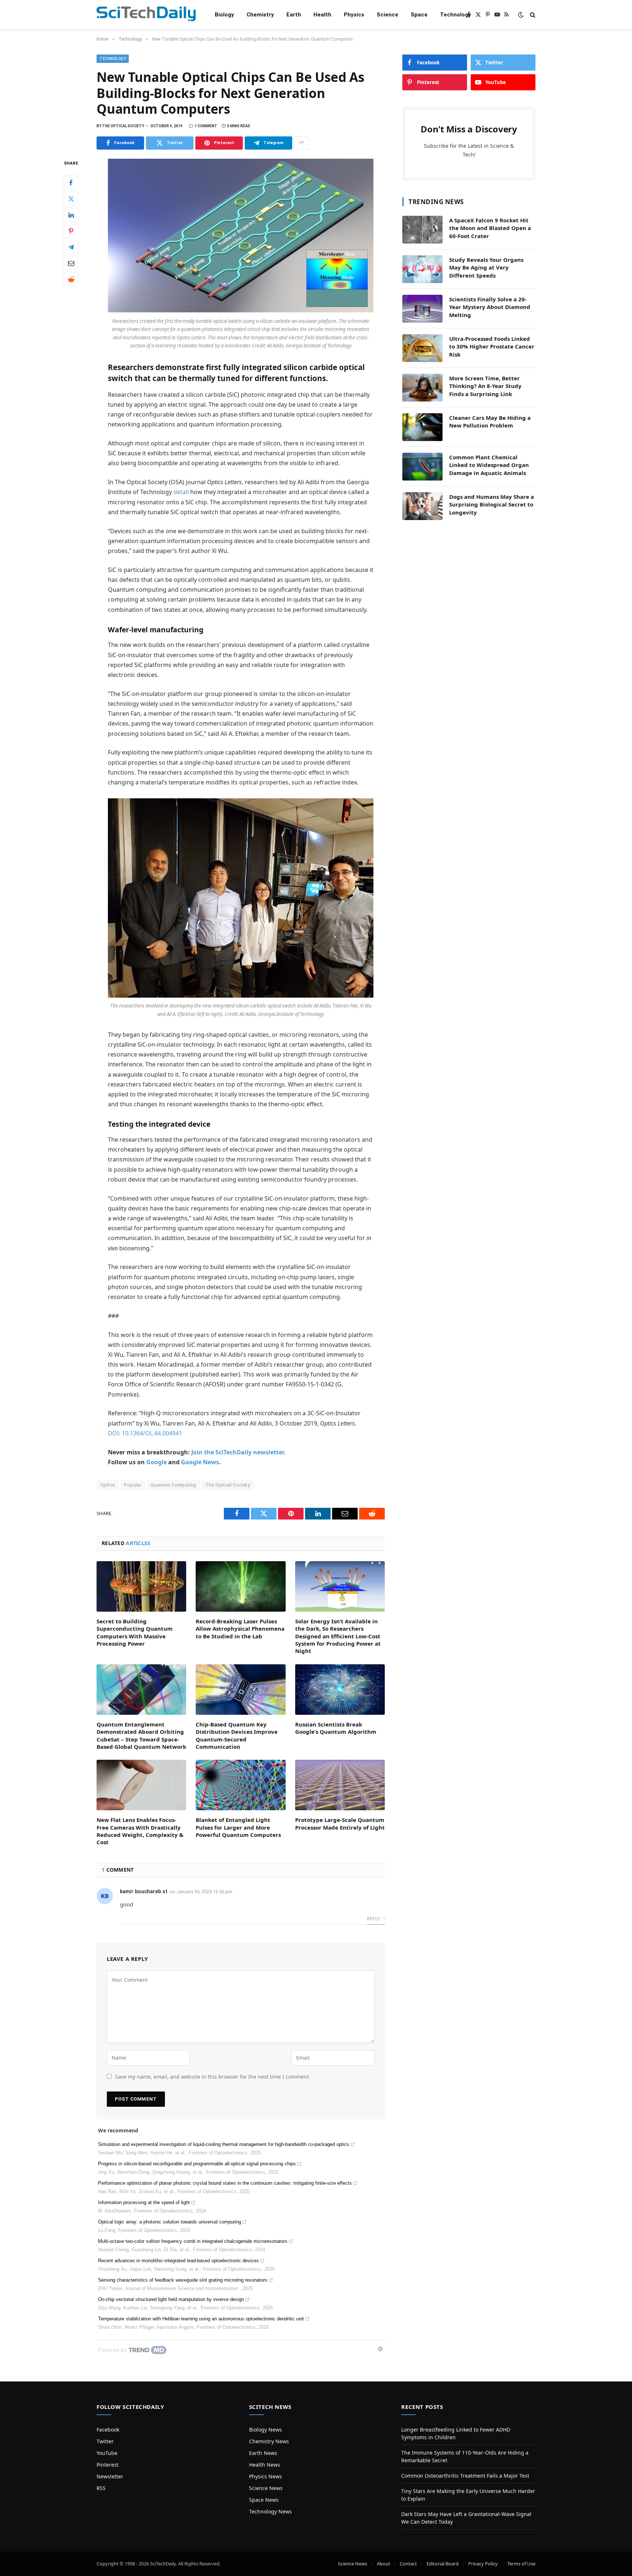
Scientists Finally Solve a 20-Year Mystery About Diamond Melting (490, 307)
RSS (101, 2488)
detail (181, 492)
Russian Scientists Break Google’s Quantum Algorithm (336, 1728)
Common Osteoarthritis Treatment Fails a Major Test (465, 2476)
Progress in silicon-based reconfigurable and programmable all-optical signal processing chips (197, 2164)
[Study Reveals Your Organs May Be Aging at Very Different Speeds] (422, 269)
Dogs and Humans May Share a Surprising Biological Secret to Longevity (492, 504)
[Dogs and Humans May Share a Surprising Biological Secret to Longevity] (422, 506)
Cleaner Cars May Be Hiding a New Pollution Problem (490, 421)
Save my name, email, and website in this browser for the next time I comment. (213, 2077)
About (383, 2564)
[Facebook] (71, 182)
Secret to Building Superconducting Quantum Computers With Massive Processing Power (135, 1632)
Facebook (108, 2430)
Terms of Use (521, 2564)
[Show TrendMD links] (380, 2349)
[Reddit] (71, 279)
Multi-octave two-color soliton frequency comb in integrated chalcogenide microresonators (193, 2241)
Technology (456, 15)
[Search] (532, 15)
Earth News (263, 2453)
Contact (408, 2564)
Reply (374, 1919)
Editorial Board (443, 2564)
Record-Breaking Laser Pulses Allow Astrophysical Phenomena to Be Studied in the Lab (240, 1629)
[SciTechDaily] (146, 15)
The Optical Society (228, 1485)
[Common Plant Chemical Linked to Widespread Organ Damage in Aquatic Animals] (422, 467)
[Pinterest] (71, 231)
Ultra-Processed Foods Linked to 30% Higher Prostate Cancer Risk (492, 347)
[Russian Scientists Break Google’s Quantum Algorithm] (340, 1690)
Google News (200, 1462)
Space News (264, 2500)
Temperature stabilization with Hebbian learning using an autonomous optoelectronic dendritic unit (201, 2319)
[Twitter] (71, 199)
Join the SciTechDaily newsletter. (238, 1452)
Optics (108, 1485)
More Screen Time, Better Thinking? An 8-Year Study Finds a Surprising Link (485, 386)
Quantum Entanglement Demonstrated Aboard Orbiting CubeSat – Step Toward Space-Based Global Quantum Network (141, 1735)
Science (388, 15)
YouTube (107, 2453)
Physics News (266, 2476)
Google (157, 1462)
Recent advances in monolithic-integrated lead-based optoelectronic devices (178, 2261)
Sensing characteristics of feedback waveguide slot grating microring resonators (183, 2280)
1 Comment (206, 126)
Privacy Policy (483, 2564)
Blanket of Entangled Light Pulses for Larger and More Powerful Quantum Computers (238, 1827)
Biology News (266, 2430)
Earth (294, 15)
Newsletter (110, 2476)
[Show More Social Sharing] (301, 143)
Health (322, 15)
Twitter (105, 2441)
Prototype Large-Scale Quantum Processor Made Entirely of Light (340, 1823)
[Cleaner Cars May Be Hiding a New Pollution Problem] (422, 427)
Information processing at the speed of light (144, 2202)
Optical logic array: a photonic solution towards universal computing (170, 2222)
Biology (224, 15)
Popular (133, 1485)
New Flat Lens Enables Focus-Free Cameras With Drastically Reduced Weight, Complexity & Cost (140, 1831)
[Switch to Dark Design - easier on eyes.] (521, 15)
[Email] (71, 263)
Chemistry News (269, 2441)
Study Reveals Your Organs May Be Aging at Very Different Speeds (486, 268)
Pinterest (108, 2465)
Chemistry (260, 15)
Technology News (270, 2511)
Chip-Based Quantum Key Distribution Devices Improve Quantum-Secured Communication (237, 1735)
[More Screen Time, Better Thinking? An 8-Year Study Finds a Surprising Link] (422, 388)
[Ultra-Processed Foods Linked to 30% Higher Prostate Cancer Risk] (422, 348)
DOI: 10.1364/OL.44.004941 (145, 1433)
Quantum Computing (173, 1485)
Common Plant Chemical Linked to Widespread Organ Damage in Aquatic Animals (489, 465)
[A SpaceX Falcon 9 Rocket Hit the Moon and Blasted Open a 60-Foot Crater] (422, 230)
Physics (354, 15)
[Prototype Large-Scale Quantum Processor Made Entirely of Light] (340, 1785)
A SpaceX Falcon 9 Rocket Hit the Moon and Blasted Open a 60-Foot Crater (490, 228)
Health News (265, 2465)
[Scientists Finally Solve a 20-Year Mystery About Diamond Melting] (422, 309)
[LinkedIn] (71, 215)
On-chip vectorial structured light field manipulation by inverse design (171, 2299)
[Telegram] (71, 247)
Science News (266, 2488)
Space (419, 15)
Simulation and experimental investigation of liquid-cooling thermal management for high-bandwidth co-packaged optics (224, 2144)
